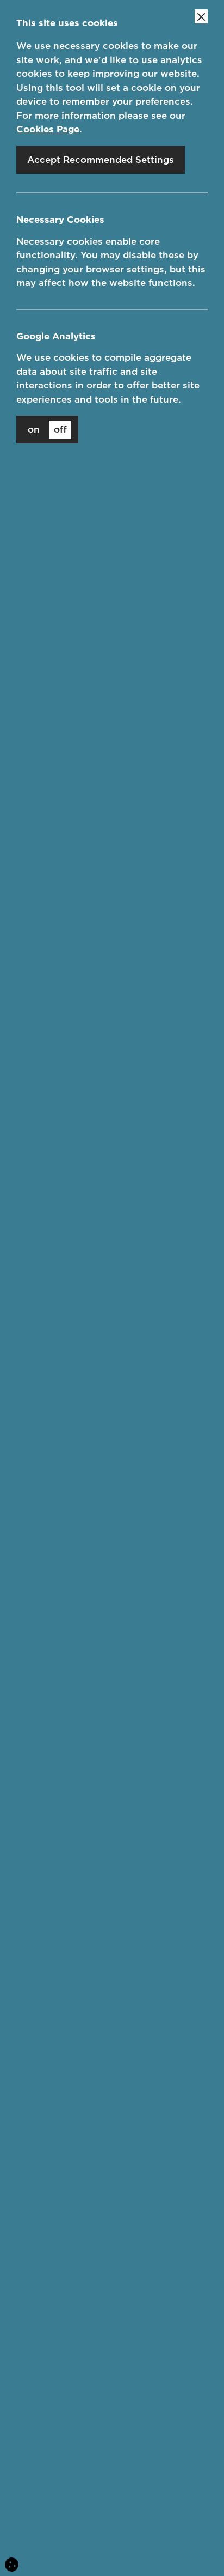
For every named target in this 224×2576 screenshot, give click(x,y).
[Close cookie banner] (201, 16)
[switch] (47, 430)
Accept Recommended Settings (101, 160)
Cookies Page (48, 129)
